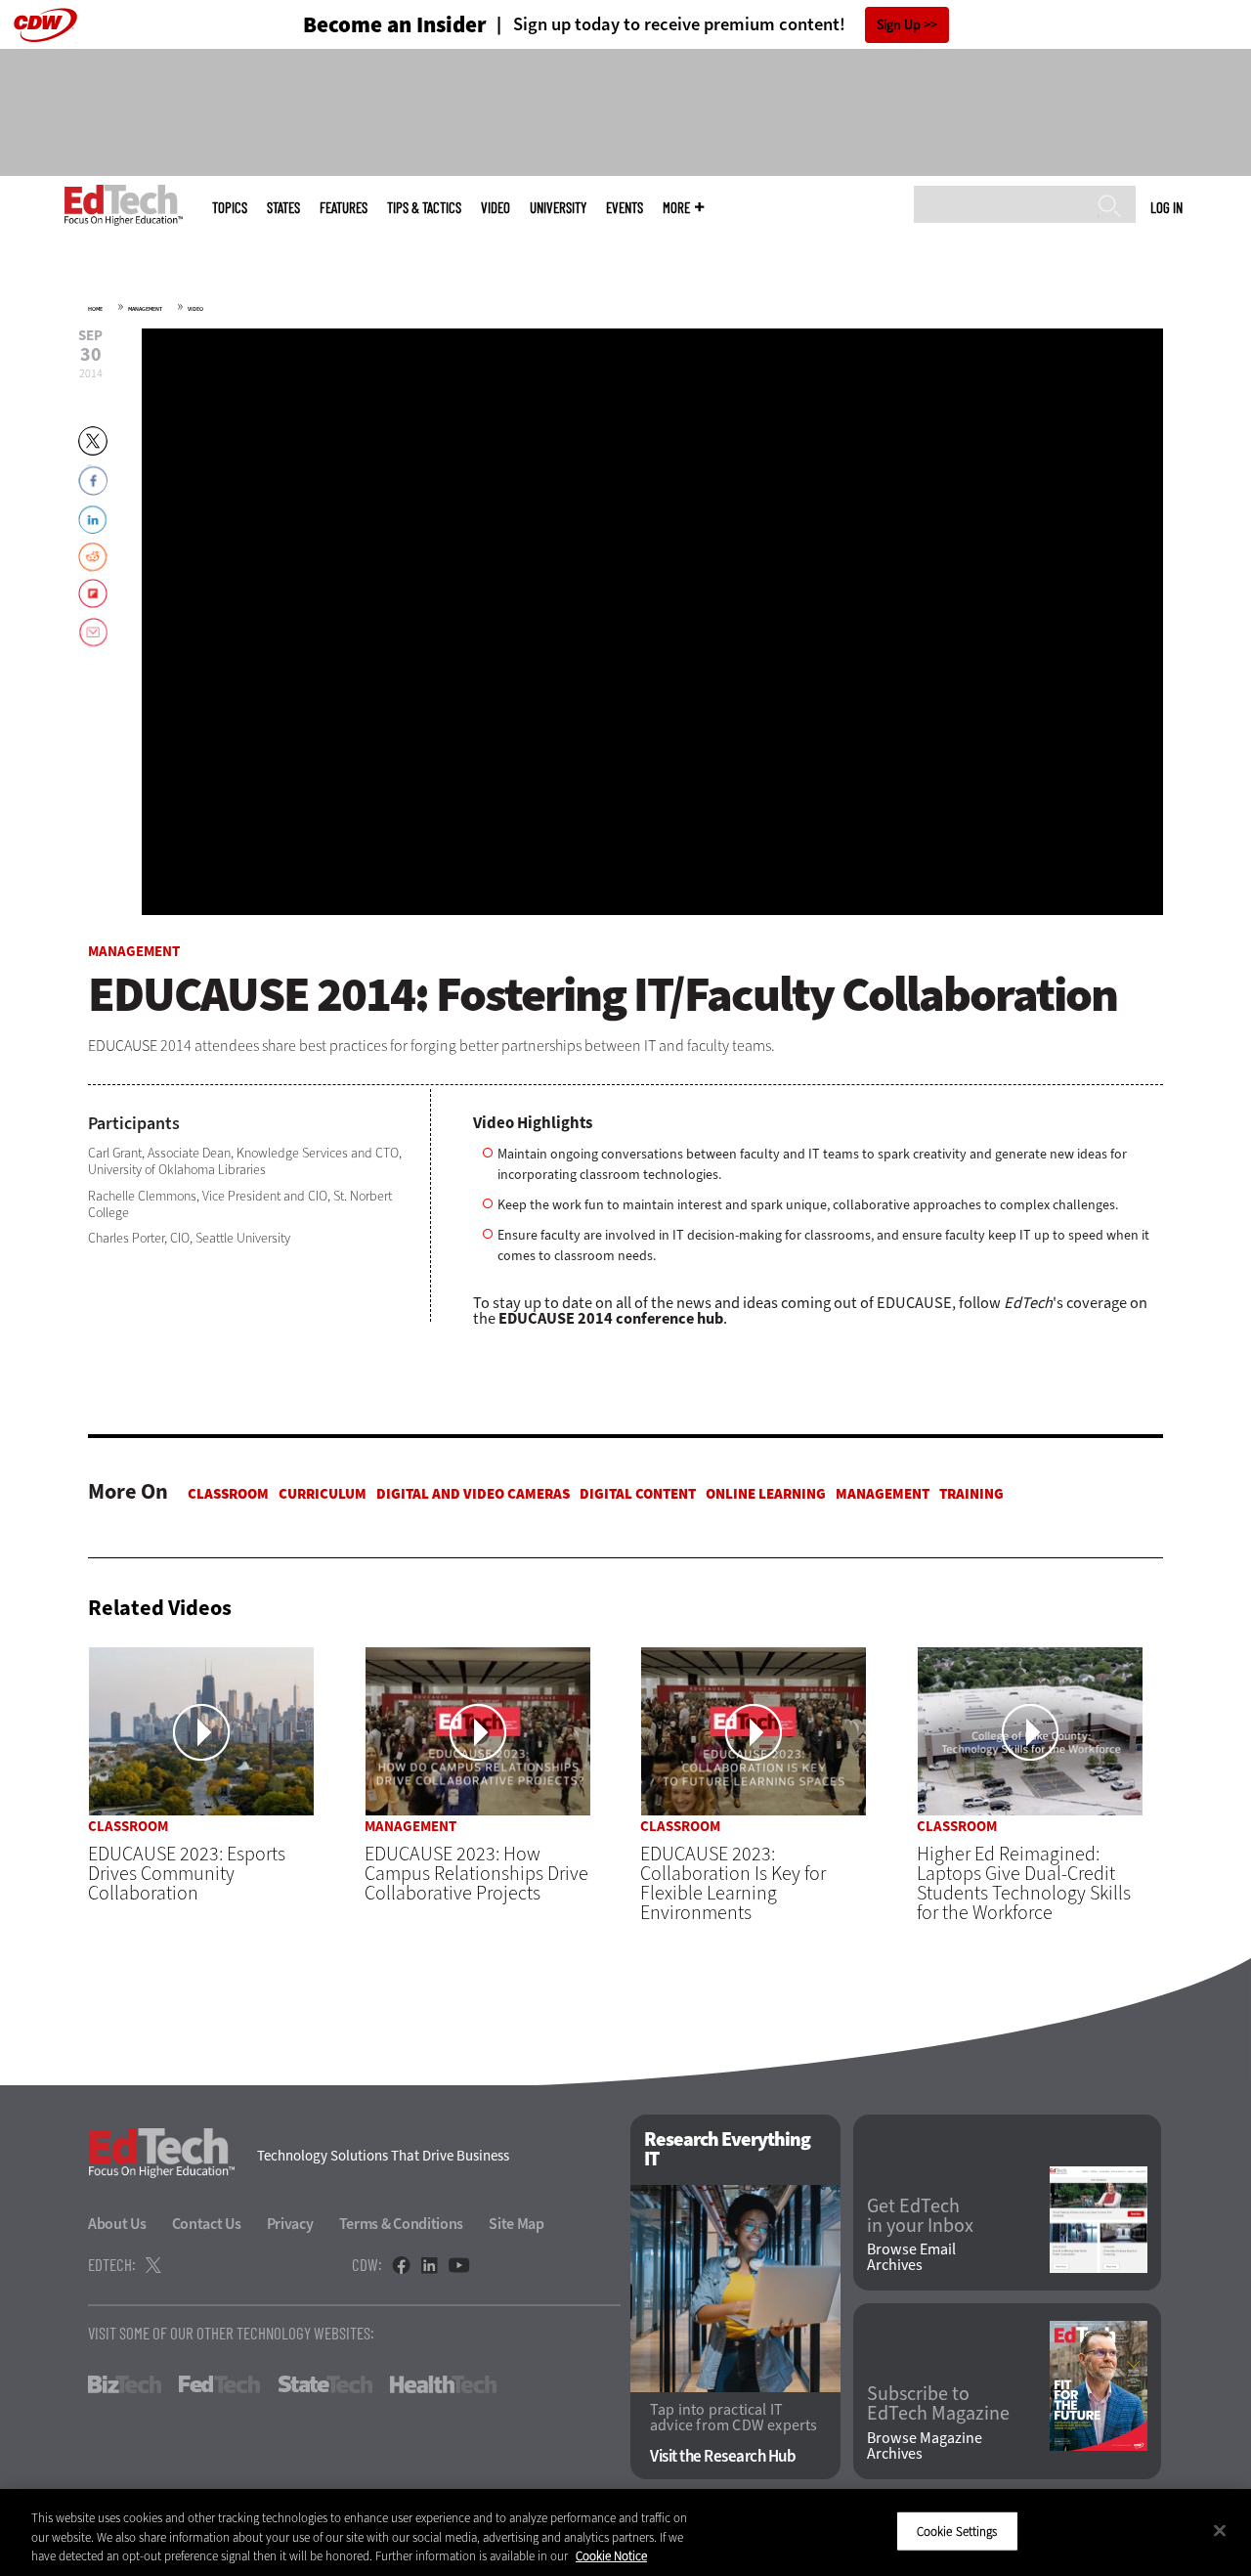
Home (95, 309)
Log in (1166, 207)
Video (496, 208)
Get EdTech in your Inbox (920, 2216)
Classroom (228, 1494)
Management (145, 309)
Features (344, 208)
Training (971, 1494)
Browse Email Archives (911, 2257)
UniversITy (558, 208)
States (283, 208)
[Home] (124, 205)
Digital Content (638, 1494)
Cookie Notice (611, 2556)
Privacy (290, 2224)
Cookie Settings (957, 2531)
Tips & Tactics (424, 208)
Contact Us (207, 2224)
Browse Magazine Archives (925, 2446)
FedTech (219, 2384)
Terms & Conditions (402, 2224)
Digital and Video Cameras (473, 1494)
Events (625, 208)
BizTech (125, 2384)
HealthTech (443, 2384)
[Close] (1220, 2530)
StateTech (325, 2384)
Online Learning (766, 1494)
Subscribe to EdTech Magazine (938, 2404)
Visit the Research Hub (723, 2456)
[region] (625, 2532)
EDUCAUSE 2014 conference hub (611, 1318)
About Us (117, 2224)
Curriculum (323, 1494)
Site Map (517, 2224)
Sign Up (899, 25)
